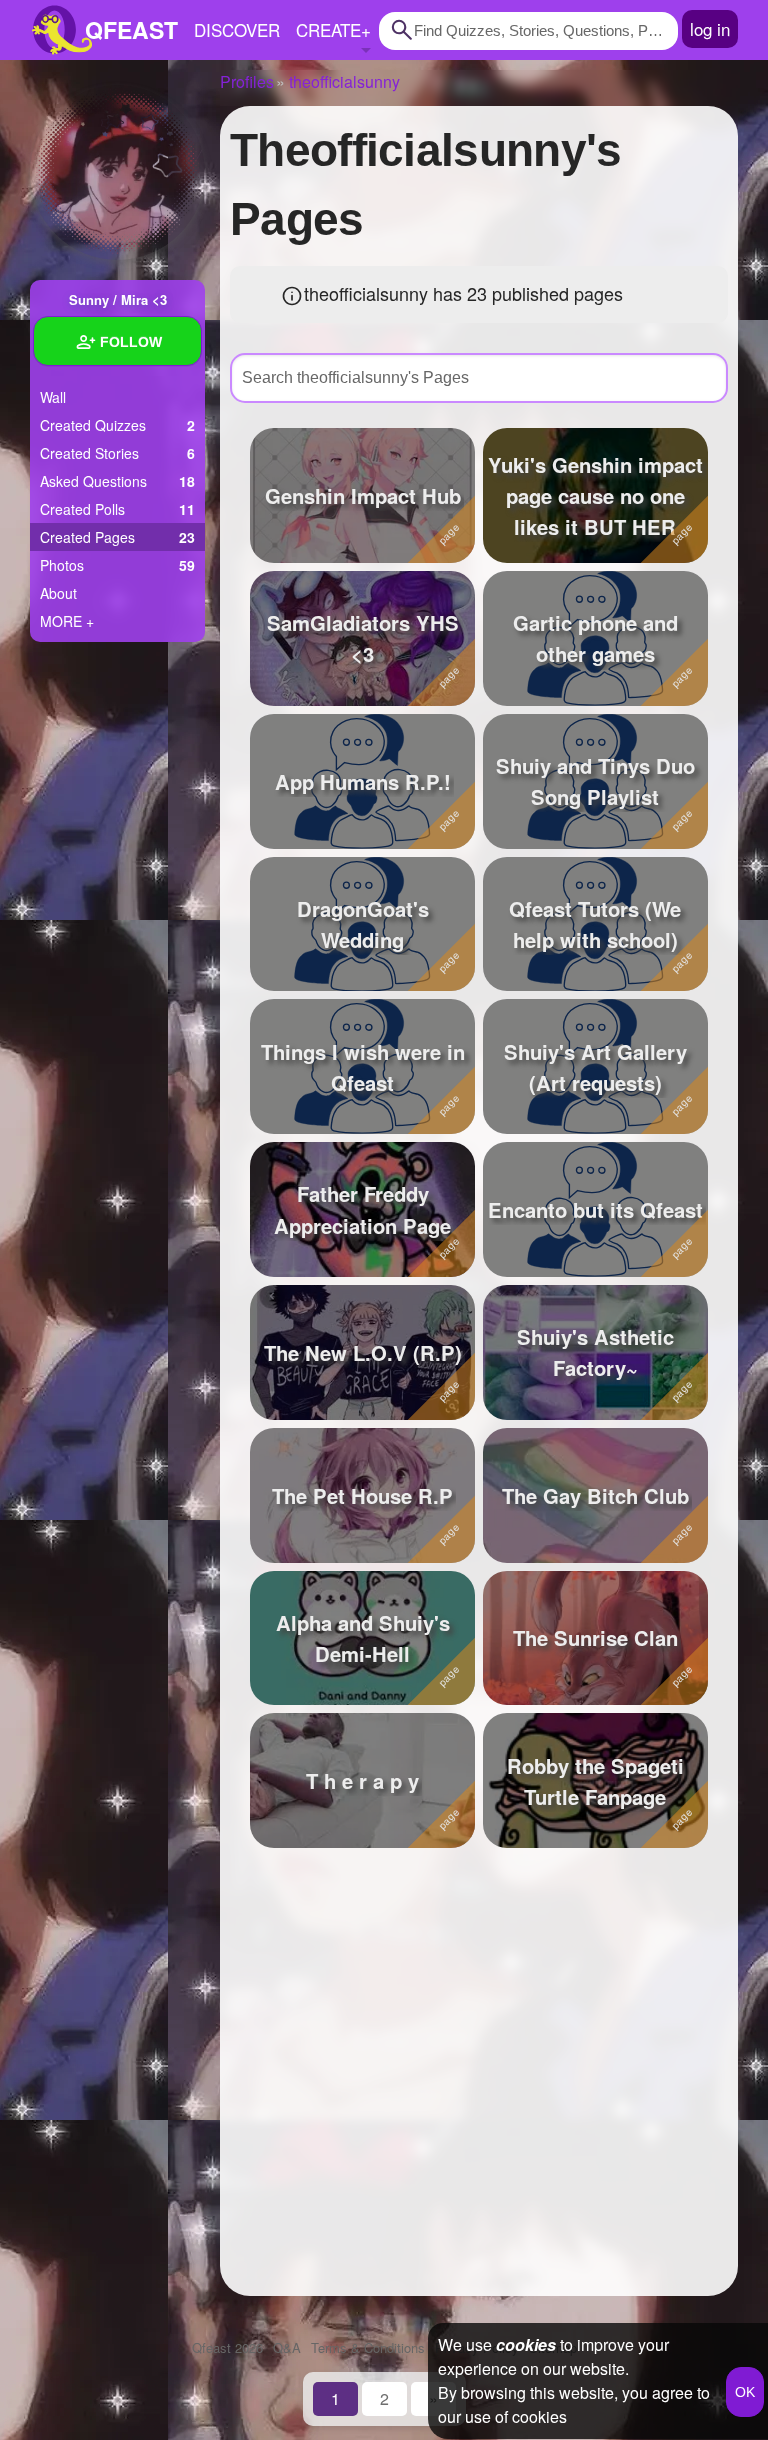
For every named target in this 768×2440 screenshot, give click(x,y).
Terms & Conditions (368, 2347)
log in (710, 28)
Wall (53, 397)
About (58, 593)
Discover (237, 29)
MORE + (67, 621)
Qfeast (227, 2347)
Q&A (287, 2347)
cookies (526, 2344)
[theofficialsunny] (117, 172)
